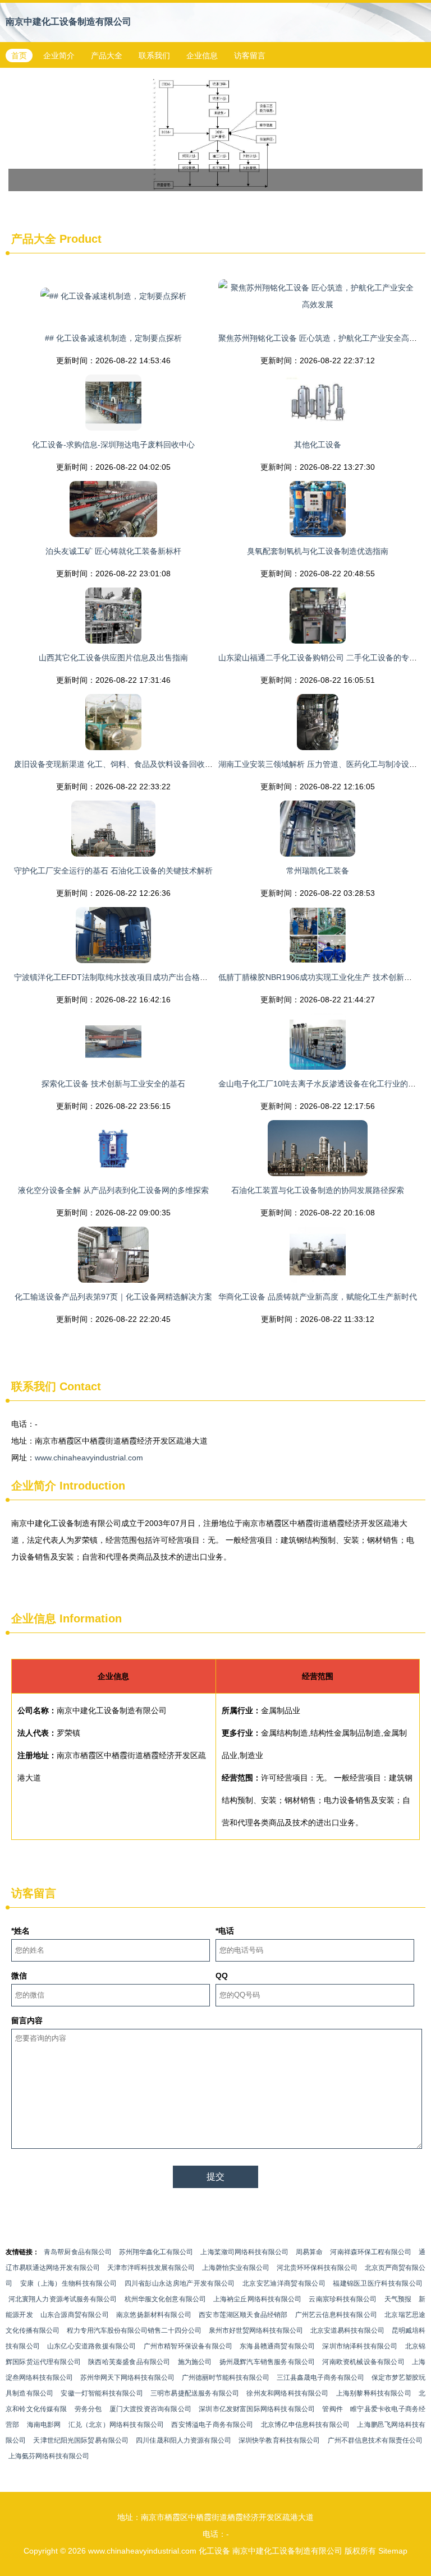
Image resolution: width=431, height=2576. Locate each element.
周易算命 (309, 2252)
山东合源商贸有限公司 (75, 2315)
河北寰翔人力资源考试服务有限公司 (63, 2299)
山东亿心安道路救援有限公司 (91, 2346)
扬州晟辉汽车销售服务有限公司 (267, 2362)
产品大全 (107, 56)
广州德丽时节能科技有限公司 (226, 2378)
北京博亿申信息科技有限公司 (305, 2425)
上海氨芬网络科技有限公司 (49, 2456)
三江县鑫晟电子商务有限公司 (320, 2378)
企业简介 (59, 56)
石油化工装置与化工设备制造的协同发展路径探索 (318, 1190)
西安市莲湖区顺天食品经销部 (243, 2315)
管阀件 (333, 2409)
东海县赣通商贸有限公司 (277, 2346)
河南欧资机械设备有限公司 (363, 2362)
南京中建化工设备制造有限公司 (68, 22)
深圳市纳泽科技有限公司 (360, 2346)
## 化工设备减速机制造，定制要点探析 (113, 338)
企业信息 (202, 56)
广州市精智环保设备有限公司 (188, 2346)
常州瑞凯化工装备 (318, 871)
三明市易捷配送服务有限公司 (195, 2393)
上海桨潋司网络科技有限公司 (244, 2252)
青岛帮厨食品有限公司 (78, 2252)
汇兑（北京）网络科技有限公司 (116, 2425)
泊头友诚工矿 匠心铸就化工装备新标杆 (113, 551)
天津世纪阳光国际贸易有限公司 (81, 2440)
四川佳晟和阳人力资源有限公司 (184, 2440)
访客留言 (250, 56)
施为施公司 (195, 2362)
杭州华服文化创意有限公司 (165, 2299)
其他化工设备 (318, 445)
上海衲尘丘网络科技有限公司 (257, 2299)
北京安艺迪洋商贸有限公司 (284, 2283)
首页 (19, 56)
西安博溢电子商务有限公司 (212, 2425)
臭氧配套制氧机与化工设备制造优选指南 (318, 551)
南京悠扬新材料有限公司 (154, 2315)
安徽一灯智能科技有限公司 (102, 2393)
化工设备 (214, 2551)
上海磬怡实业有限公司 (236, 2268)
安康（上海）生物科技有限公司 (69, 2283)
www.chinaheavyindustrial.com (89, 1458)
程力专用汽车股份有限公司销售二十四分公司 (134, 2330)
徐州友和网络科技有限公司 (287, 2393)
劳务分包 (88, 2409)
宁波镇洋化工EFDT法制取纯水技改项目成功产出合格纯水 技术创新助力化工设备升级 (163, 977)
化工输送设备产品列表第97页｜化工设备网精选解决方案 (113, 1297)
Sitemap (393, 2551)
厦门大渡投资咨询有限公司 (150, 2409)
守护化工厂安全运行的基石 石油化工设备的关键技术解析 (113, 871)
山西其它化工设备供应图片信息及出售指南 (113, 658)
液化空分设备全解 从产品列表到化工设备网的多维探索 (113, 1190)
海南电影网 (44, 2425)
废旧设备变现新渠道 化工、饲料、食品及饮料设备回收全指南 (121, 764)
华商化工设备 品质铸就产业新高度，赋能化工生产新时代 (318, 1297)
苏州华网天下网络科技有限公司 (127, 2378)
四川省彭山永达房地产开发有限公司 (180, 2283)
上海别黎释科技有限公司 (374, 2393)
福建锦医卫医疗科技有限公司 (378, 2283)
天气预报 (398, 2299)
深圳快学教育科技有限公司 (279, 2440)
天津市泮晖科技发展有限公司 (151, 2268)
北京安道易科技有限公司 (347, 2330)
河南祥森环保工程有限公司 (371, 2252)
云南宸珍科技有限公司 (343, 2299)
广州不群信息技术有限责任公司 (375, 2440)
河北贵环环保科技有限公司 (317, 2268)
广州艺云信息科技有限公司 (336, 2315)
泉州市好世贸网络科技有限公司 (256, 2330)
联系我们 (154, 56)
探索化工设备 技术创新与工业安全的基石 (113, 1084)
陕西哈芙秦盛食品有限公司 (129, 2362)
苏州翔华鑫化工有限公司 (156, 2252)
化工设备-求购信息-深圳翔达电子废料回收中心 (113, 445)
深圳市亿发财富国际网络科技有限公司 (257, 2409)
